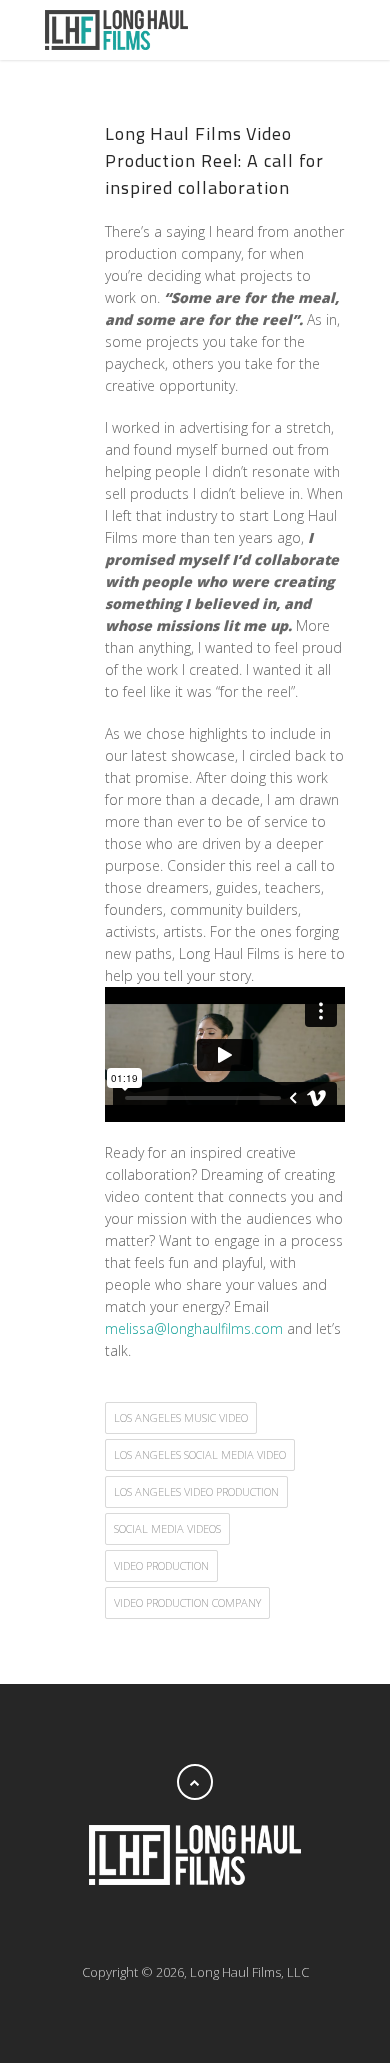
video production (161, 1565)
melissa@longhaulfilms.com (194, 1328)
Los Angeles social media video (200, 1454)
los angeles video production (196, 1491)
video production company (187, 1602)
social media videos (167, 1528)
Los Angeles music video (181, 1417)
